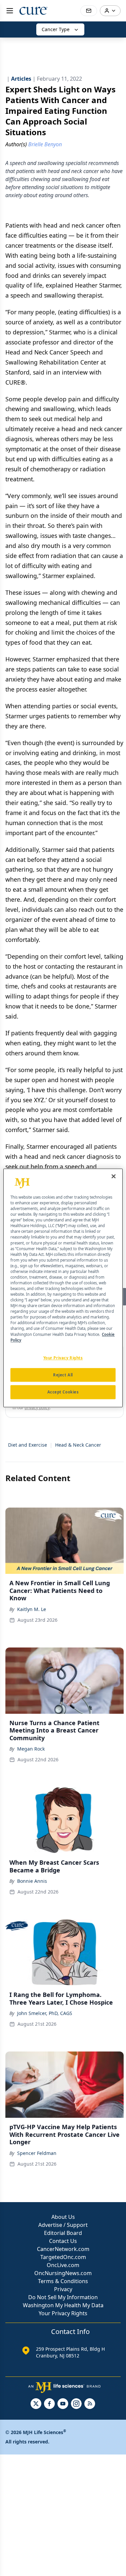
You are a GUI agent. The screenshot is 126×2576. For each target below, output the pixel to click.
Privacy (63, 2289)
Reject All (63, 1375)
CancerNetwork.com (63, 2249)
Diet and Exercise (28, 1445)
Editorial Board (63, 2233)
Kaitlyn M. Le (32, 1609)
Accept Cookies (63, 1392)
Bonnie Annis (32, 1881)
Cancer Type (56, 29)
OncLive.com (63, 2265)
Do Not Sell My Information (63, 2297)
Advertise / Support (63, 2225)
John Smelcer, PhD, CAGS (45, 2013)
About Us (63, 2217)
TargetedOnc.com (63, 2257)
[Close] (114, 1176)
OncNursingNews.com (63, 2273)
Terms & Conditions (63, 2281)
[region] (63, 1288)
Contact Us (63, 2241)
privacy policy (37, 1408)
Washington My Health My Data (63, 2305)
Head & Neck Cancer (78, 1445)
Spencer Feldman (37, 2153)
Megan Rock (31, 1749)
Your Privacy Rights (63, 2313)
